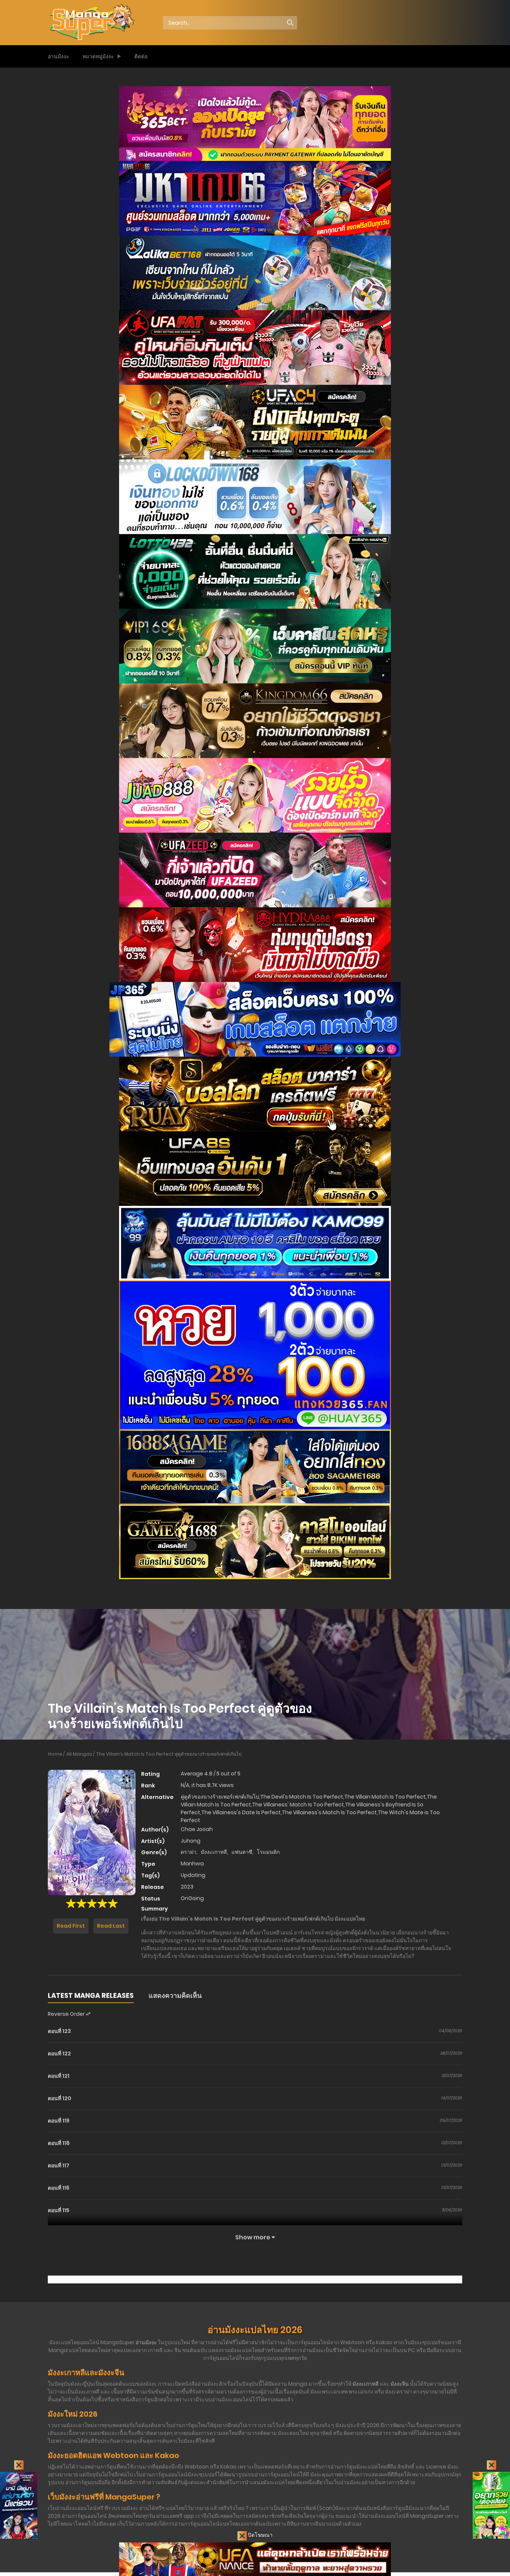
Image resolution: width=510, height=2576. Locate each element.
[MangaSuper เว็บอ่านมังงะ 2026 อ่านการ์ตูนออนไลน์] (91, 22)
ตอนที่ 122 (59, 2053)
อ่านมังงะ (58, 56)
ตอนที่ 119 (59, 2121)
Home (55, 1754)
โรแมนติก (268, 1852)
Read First (71, 1926)
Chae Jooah (197, 1829)
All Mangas (79, 1754)
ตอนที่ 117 (59, 2165)
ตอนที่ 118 (59, 2143)
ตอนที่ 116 (59, 2188)
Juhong (191, 1841)
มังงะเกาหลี (214, 1852)
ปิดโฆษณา (260, 2535)
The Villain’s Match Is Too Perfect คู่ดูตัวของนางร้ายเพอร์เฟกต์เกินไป (169, 1754)
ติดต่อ (141, 56)
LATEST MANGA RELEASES (91, 1995)
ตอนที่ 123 (59, 2031)
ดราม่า (189, 1852)
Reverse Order (67, 2014)
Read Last (111, 1926)
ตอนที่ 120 (60, 2098)
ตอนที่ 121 (59, 2076)
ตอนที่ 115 (59, 2210)
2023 (187, 1887)
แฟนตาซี (242, 1852)
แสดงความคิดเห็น (175, 1995)
